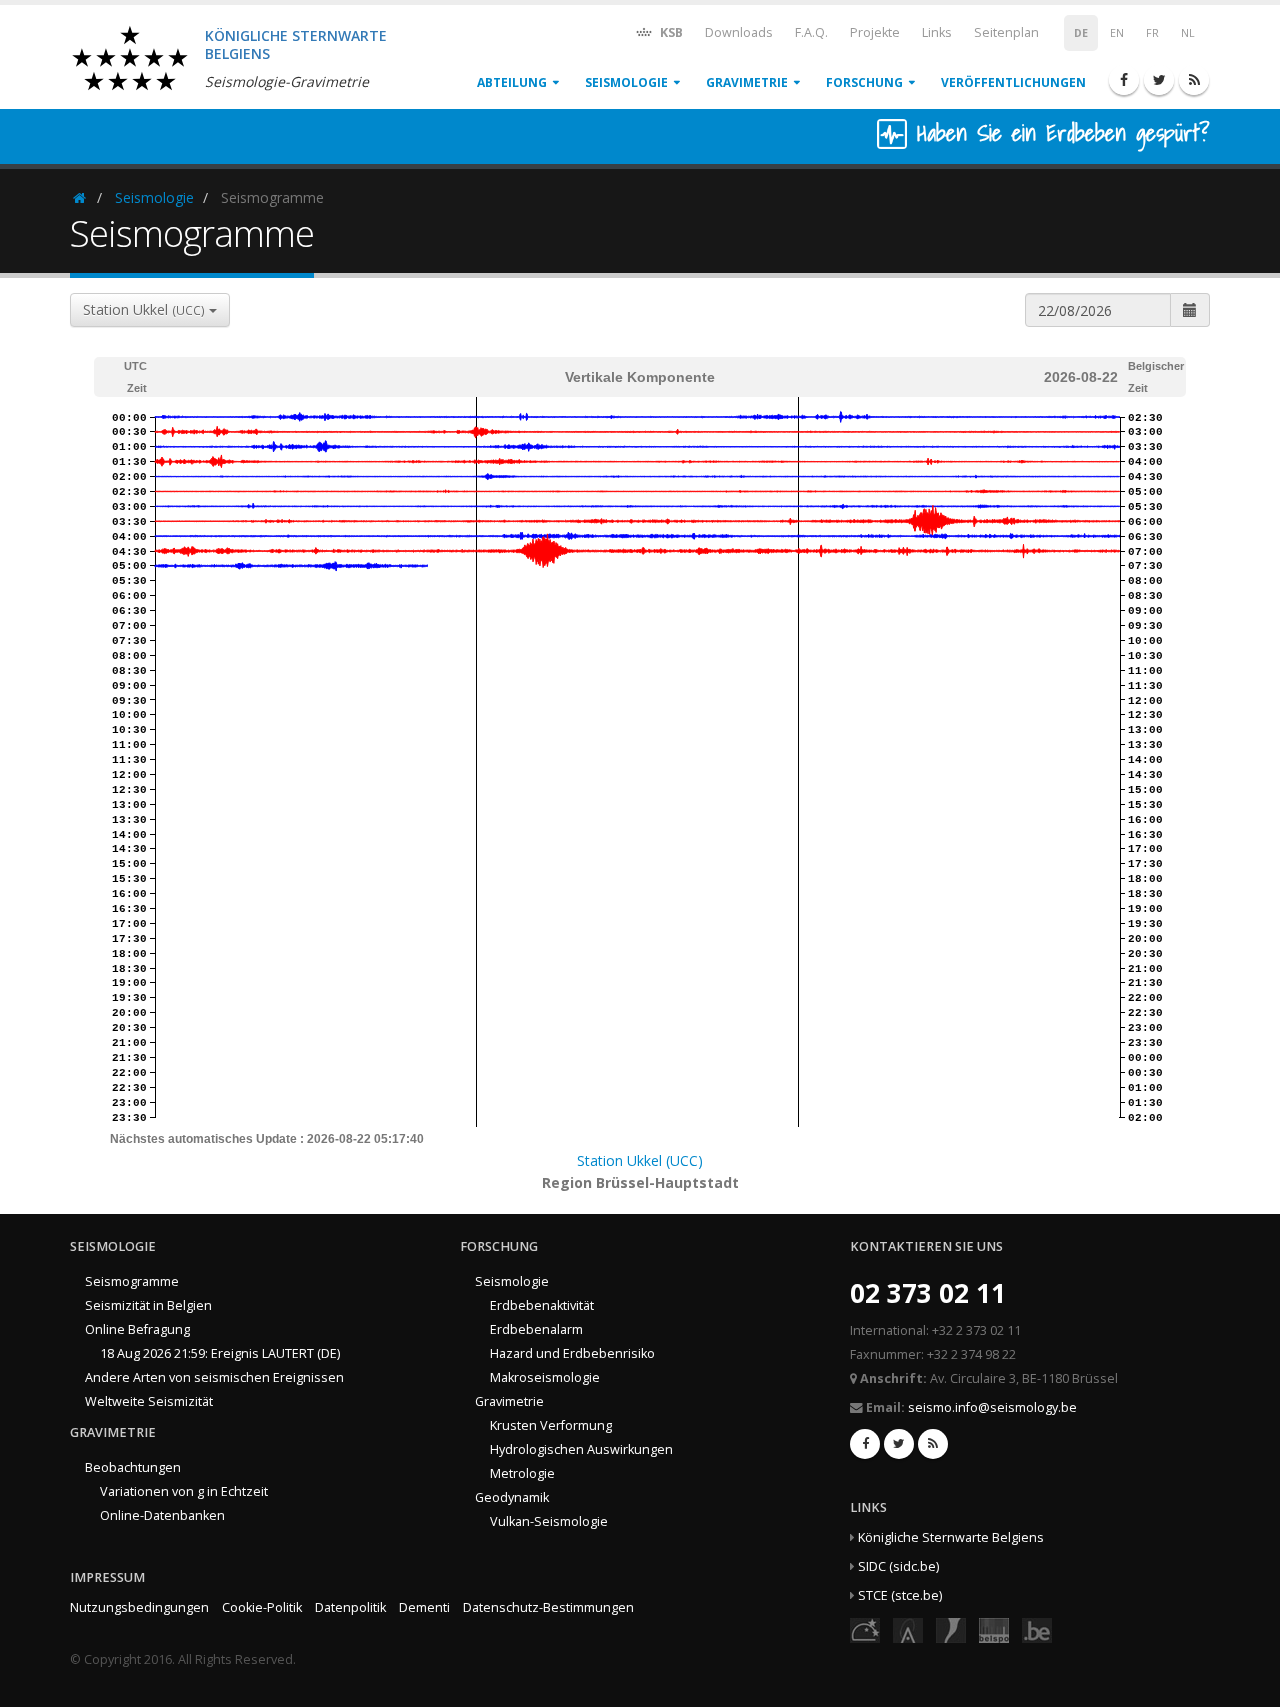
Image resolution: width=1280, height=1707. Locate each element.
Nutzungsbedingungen (139, 1607)
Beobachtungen (133, 1467)
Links (937, 32)
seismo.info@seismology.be (992, 1407)
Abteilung (512, 82)
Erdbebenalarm (536, 1329)
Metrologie (522, 1473)
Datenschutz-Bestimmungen (548, 1607)
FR (1152, 33)
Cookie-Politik (262, 1607)
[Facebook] (1124, 80)
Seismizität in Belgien (148, 1305)
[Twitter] (1159, 80)
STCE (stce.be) (900, 1595)
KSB (670, 32)
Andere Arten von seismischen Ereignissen (214, 1377)
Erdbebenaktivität (542, 1305)
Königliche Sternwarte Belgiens (951, 1537)
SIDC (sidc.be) (898, 1566)
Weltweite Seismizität (149, 1401)
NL (1188, 33)
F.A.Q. (811, 32)
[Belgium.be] (1037, 1629)
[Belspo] (994, 1629)
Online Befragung (137, 1329)
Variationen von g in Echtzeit (184, 1491)
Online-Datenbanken (162, 1515)
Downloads (739, 32)
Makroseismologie (545, 1377)
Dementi (424, 1607)
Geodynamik (512, 1497)
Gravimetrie (747, 82)
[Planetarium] (865, 1629)
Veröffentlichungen (1013, 82)
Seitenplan (1006, 32)
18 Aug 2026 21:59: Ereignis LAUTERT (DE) (220, 1353)
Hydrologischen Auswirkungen (581, 1449)
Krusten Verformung (551, 1425)
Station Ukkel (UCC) (640, 1160)
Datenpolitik (350, 1607)
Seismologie (626, 82)
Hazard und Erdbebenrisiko (572, 1353)
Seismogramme (132, 1281)
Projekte (875, 32)
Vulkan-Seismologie (549, 1521)
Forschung (864, 82)
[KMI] (951, 1629)
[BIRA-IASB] (908, 1629)
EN (1117, 33)
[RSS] (1194, 80)
